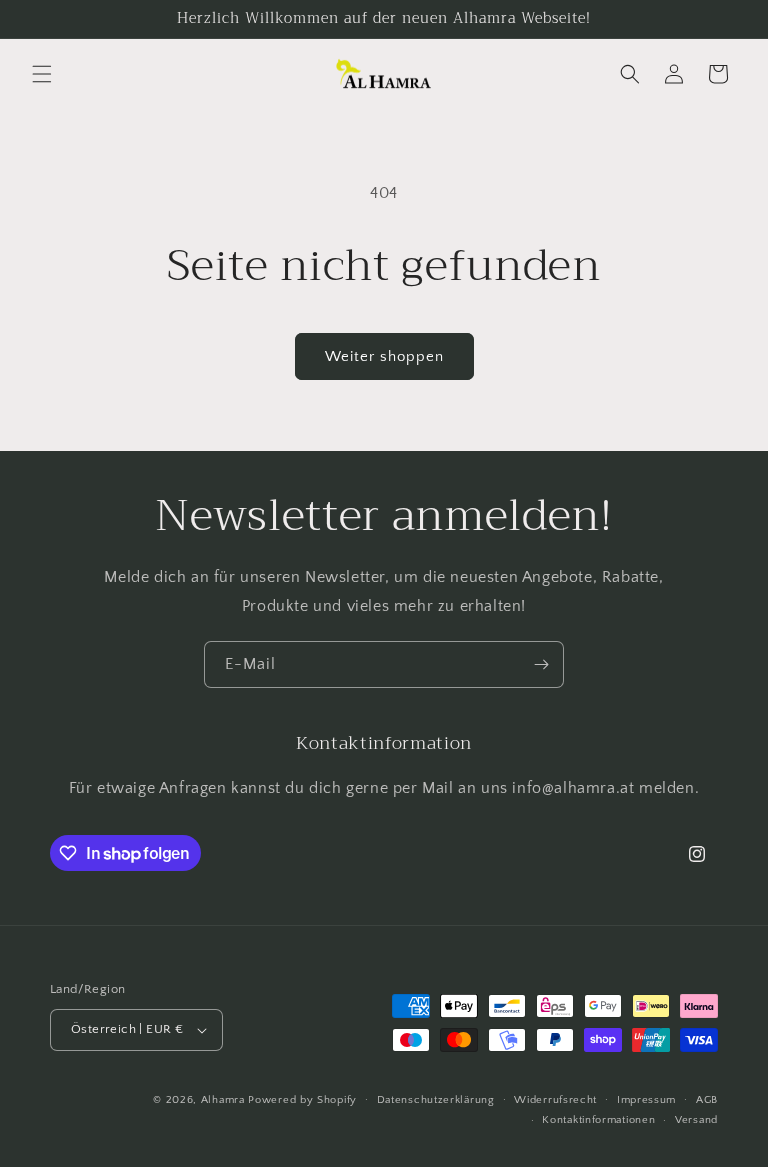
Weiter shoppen (384, 356)
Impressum (646, 1100)
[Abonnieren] (541, 664)
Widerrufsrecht (555, 1100)
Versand (696, 1120)
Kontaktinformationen (598, 1120)
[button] (42, 74)
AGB (707, 1100)
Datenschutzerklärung (436, 1100)
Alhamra (223, 1100)
